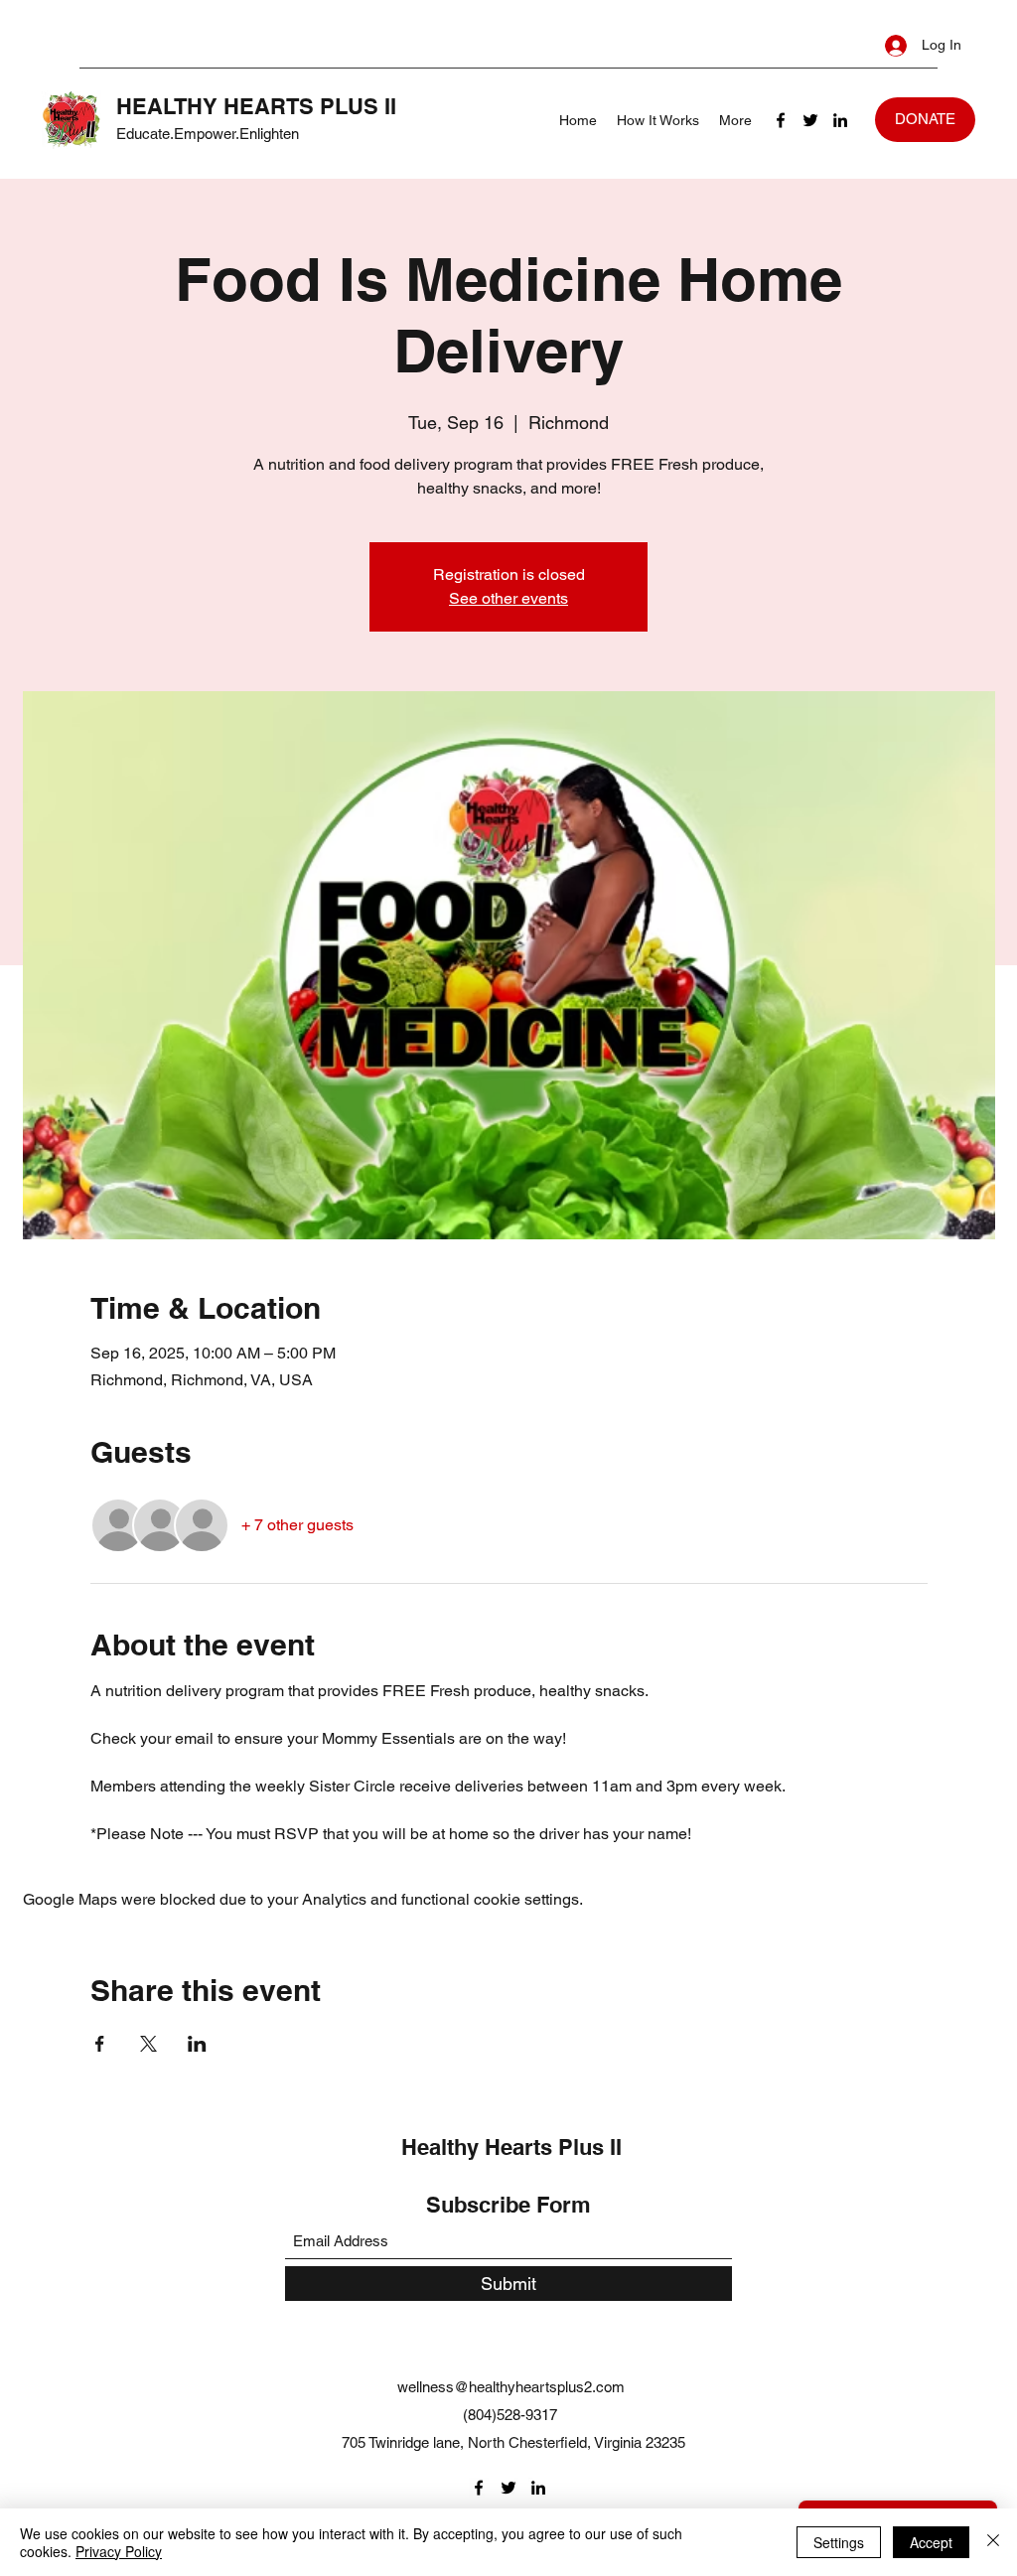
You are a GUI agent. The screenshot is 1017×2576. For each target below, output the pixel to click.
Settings (839, 2542)
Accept (931, 2542)
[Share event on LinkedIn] (197, 2044)
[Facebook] (781, 120)
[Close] (993, 2542)
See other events (508, 598)
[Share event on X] (148, 2044)
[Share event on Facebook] (100, 2044)
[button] (925, 120)
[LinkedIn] (840, 120)
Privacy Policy (119, 2551)
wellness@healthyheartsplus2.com (511, 2387)
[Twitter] (810, 120)
